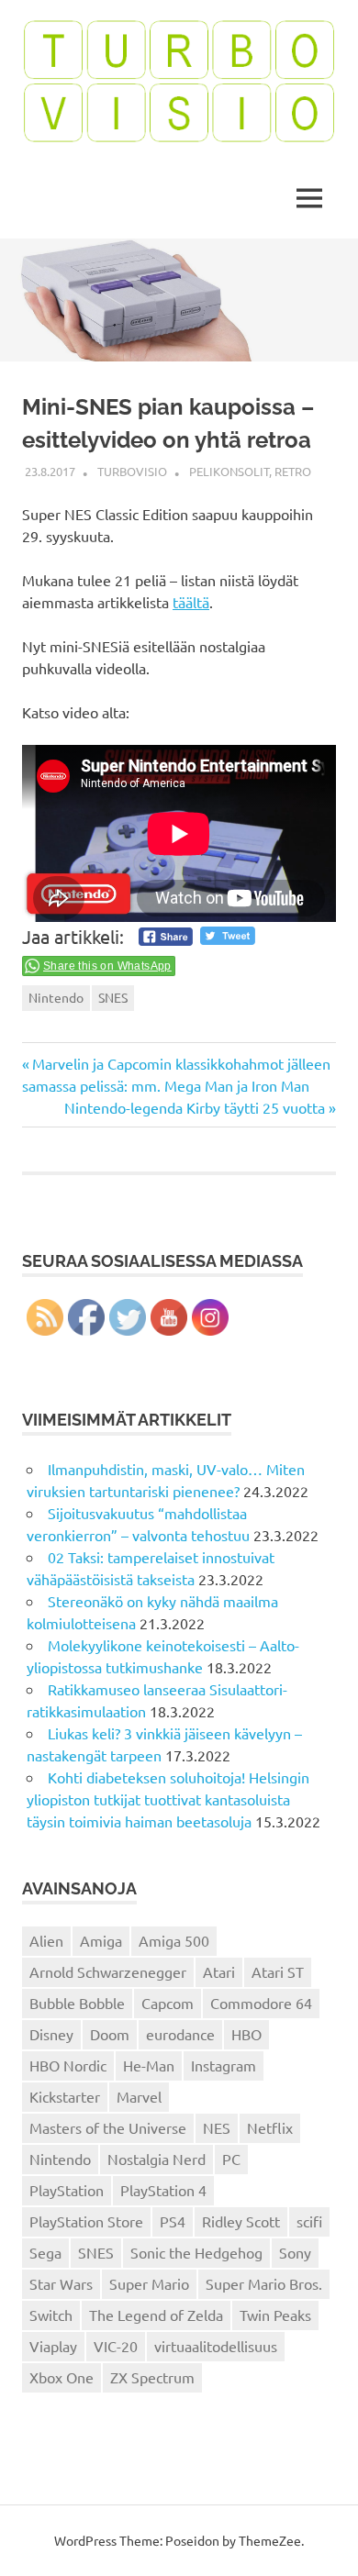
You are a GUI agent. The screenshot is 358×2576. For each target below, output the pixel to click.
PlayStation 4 (163, 2190)
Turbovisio (132, 471)
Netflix (270, 2127)
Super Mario (149, 2283)
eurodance (180, 2034)
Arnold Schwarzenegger (108, 1971)
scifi (309, 2221)
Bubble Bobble (77, 2003)
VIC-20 (116, 2346)
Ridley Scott (241, 2221)
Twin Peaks (275, 2315)
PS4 (173, 2221)
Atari (219, 1971)
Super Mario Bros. (264, 2283)
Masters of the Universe (108, 2127)
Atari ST (278, 1971)
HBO (246, 2034)
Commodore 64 (261, 2003)
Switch (51, 2315)
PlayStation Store (86, 2221)
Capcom (168, 2003)
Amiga (101, 1940)
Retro (293, 471)
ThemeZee (270, 2540)
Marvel (139, 2096)
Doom (110, 2034)
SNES (113, 997)
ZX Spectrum (152, 2377)
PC (231, 2159)
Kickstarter (65, 2096)
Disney (51, 2034)
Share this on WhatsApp (107, 966)
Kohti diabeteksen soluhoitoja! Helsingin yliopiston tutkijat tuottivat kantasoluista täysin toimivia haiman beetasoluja (168, 1799)
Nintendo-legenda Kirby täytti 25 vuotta (195, 1107)
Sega (45, 2252)
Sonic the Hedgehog (196, 2252)
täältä (191, 602)
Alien (46, 1940)
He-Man (149, 2065)
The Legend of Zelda (156, 2315)
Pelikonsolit (229, 471)
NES (217, 2127)
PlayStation (67, 2190)
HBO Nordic (68, 2065)
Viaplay (53, 2346)
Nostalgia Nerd (157, 2159)
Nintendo (56, 997)
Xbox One (62, 2377)
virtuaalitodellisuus (216, 2346)
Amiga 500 (174, 1940)
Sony (295, 2252)
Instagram (224, 2065)
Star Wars (61, 2283)
